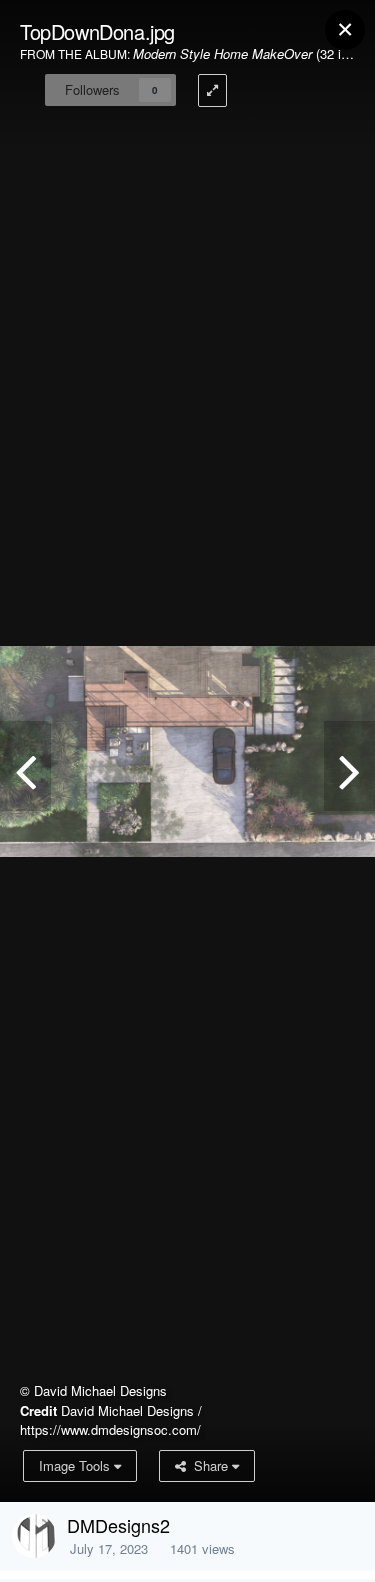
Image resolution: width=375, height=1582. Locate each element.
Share (209, 1465)
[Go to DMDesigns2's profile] (34, 1536)
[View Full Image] (212, 90)
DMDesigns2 (118, 1525)
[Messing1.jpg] (349, 766)
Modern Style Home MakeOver (222, 53)
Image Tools (76, 1465)
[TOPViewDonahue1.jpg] (25, 766)
